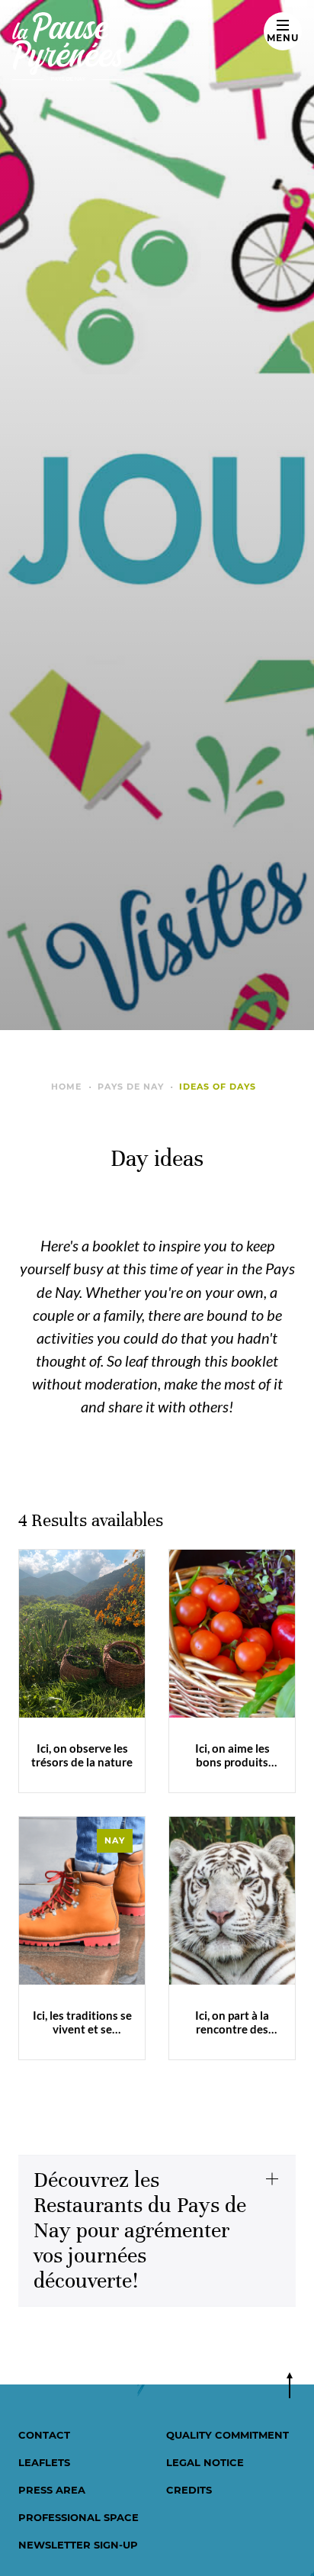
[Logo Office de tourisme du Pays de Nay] (128, 47)
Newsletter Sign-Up (78, 2545)
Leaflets (44, 2462)
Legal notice (205, 2462)
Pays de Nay (131, 1087)
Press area (52, 2490)
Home (66, 1087)
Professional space (78, 2517)
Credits (189, 2490)
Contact (44, 2435)
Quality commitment (227, 2435)
